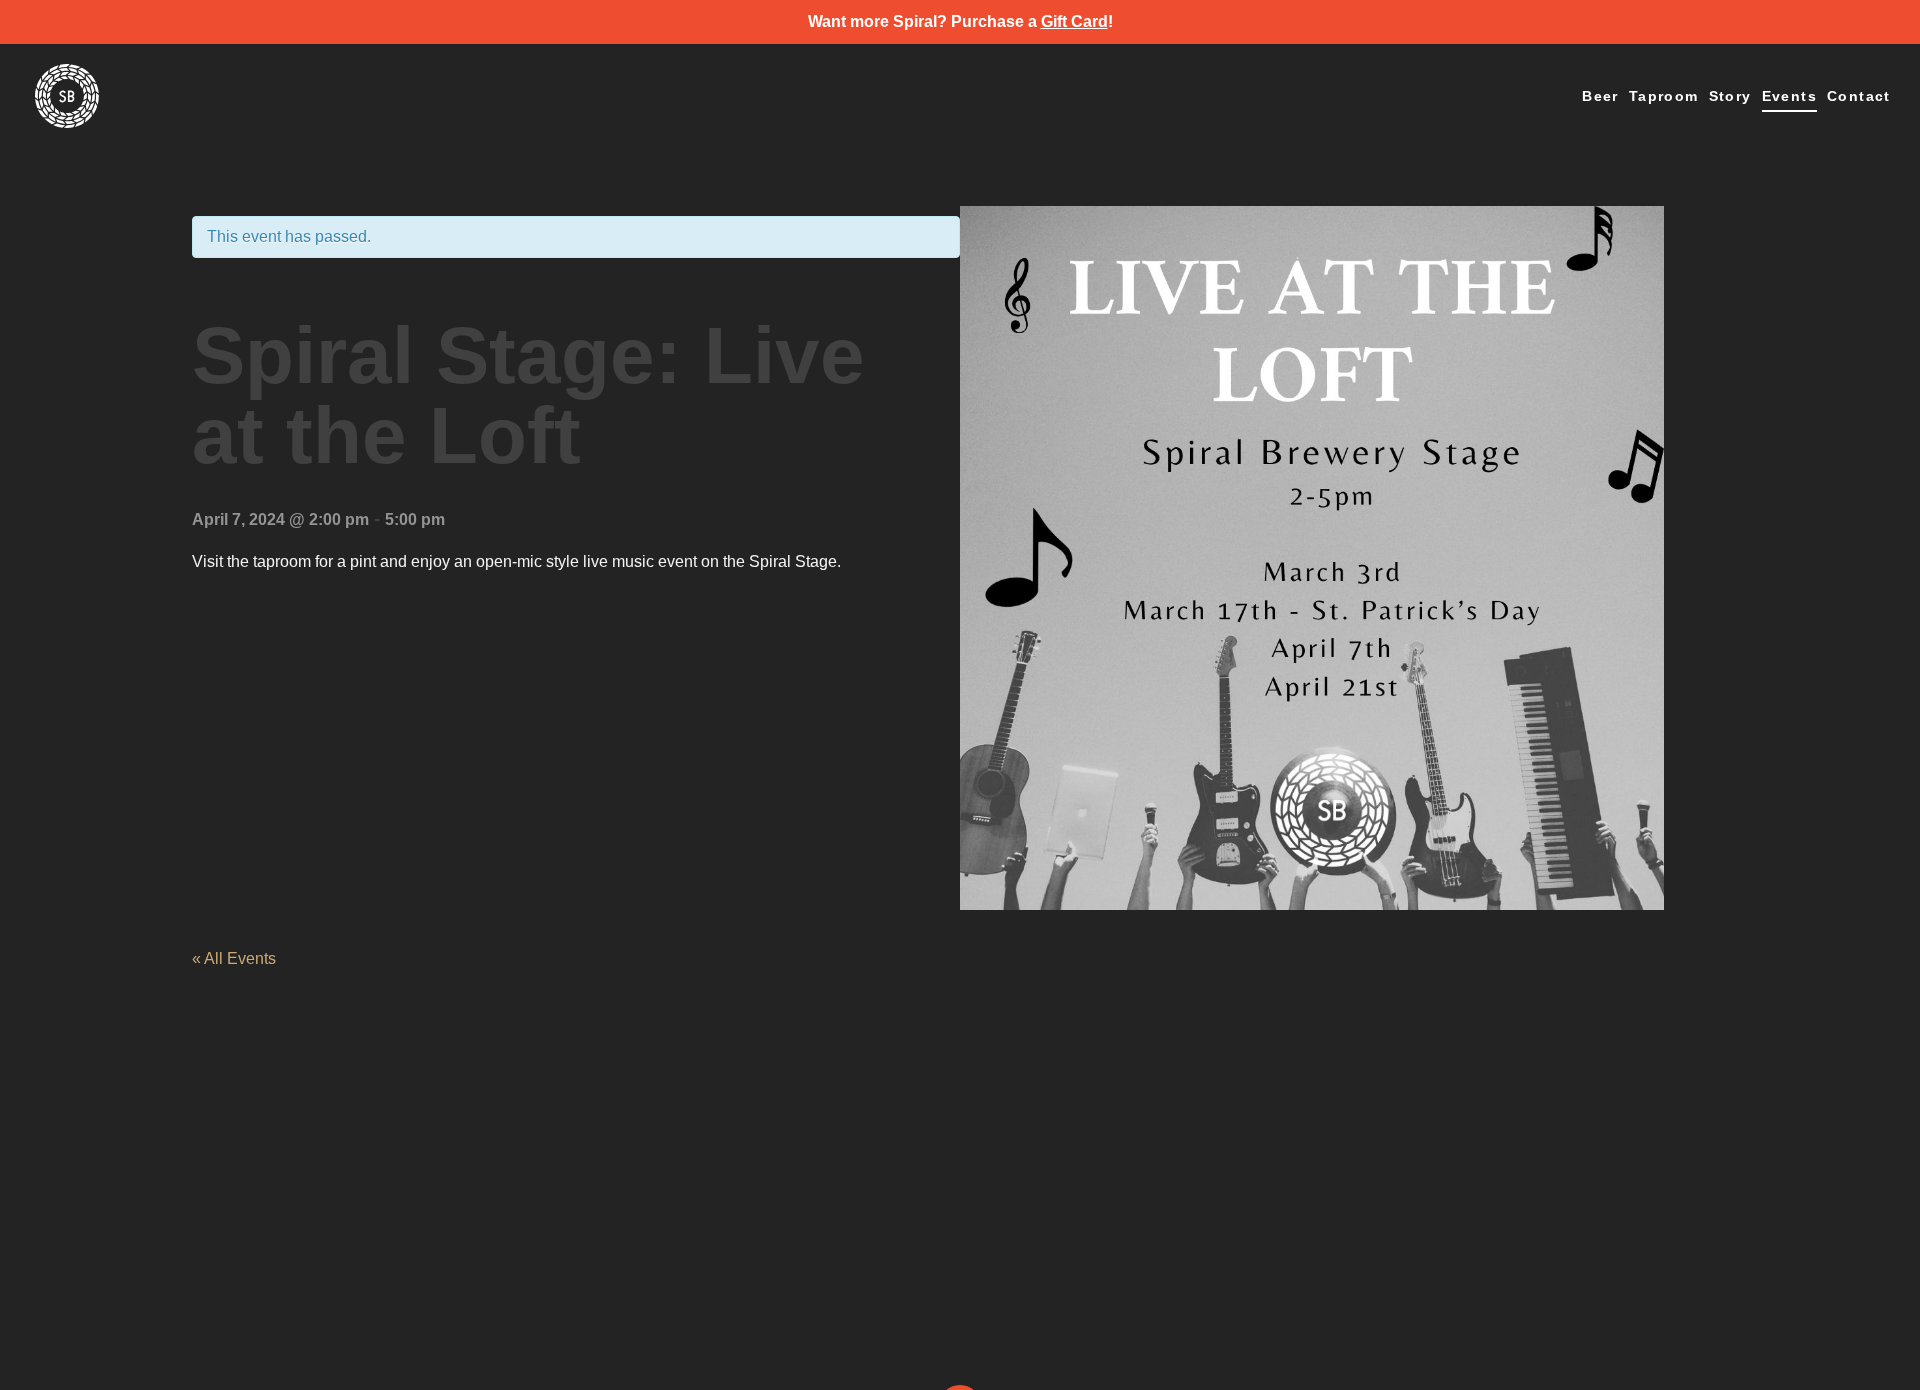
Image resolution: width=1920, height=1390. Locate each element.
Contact (1859, 96)
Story (1730, 96)
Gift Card (1074, 21)
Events (1789, 96)
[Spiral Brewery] (67, 99)
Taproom (1664, 96)
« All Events (234, 958)
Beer (1600, 96)
